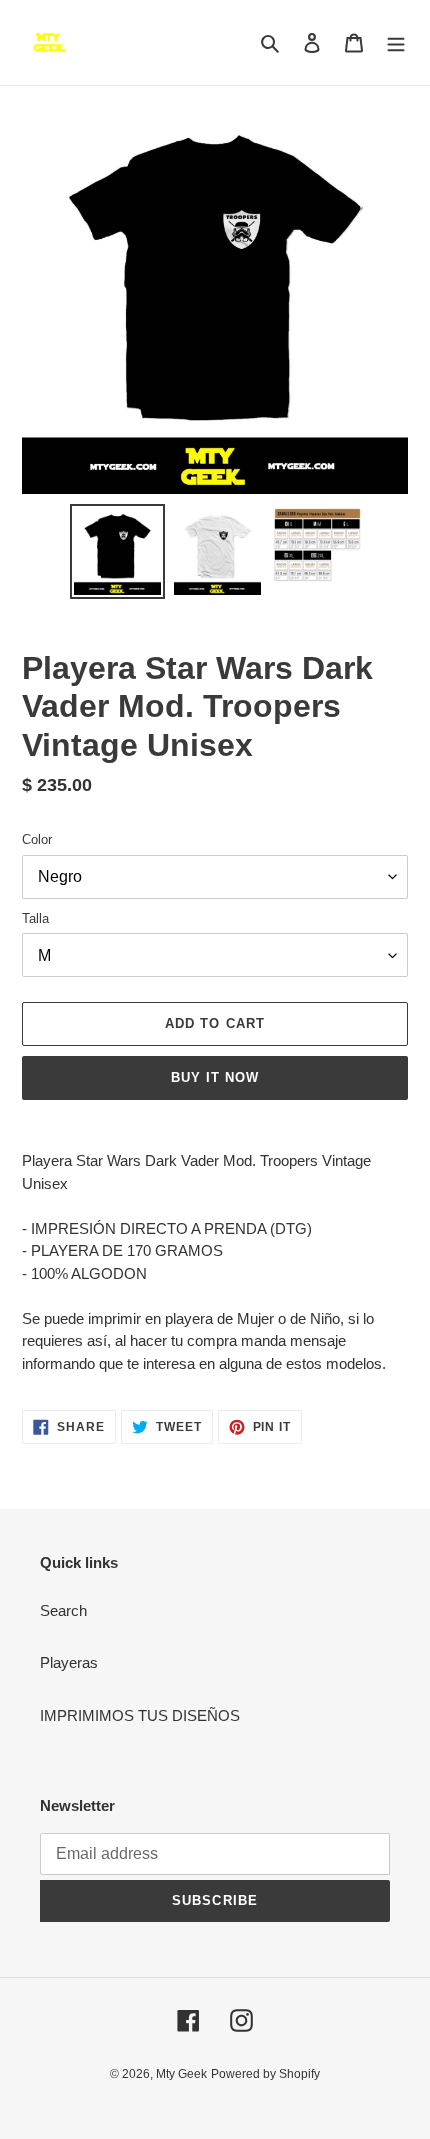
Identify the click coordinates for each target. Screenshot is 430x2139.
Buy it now (215, 1077)
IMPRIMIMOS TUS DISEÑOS (140, 1715)
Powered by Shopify (265, 2074)
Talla (35, 918)
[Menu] (396, 42)
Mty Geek (181, 2074)
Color (37, 839)
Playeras (69, 1662)
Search (63, 1610)
